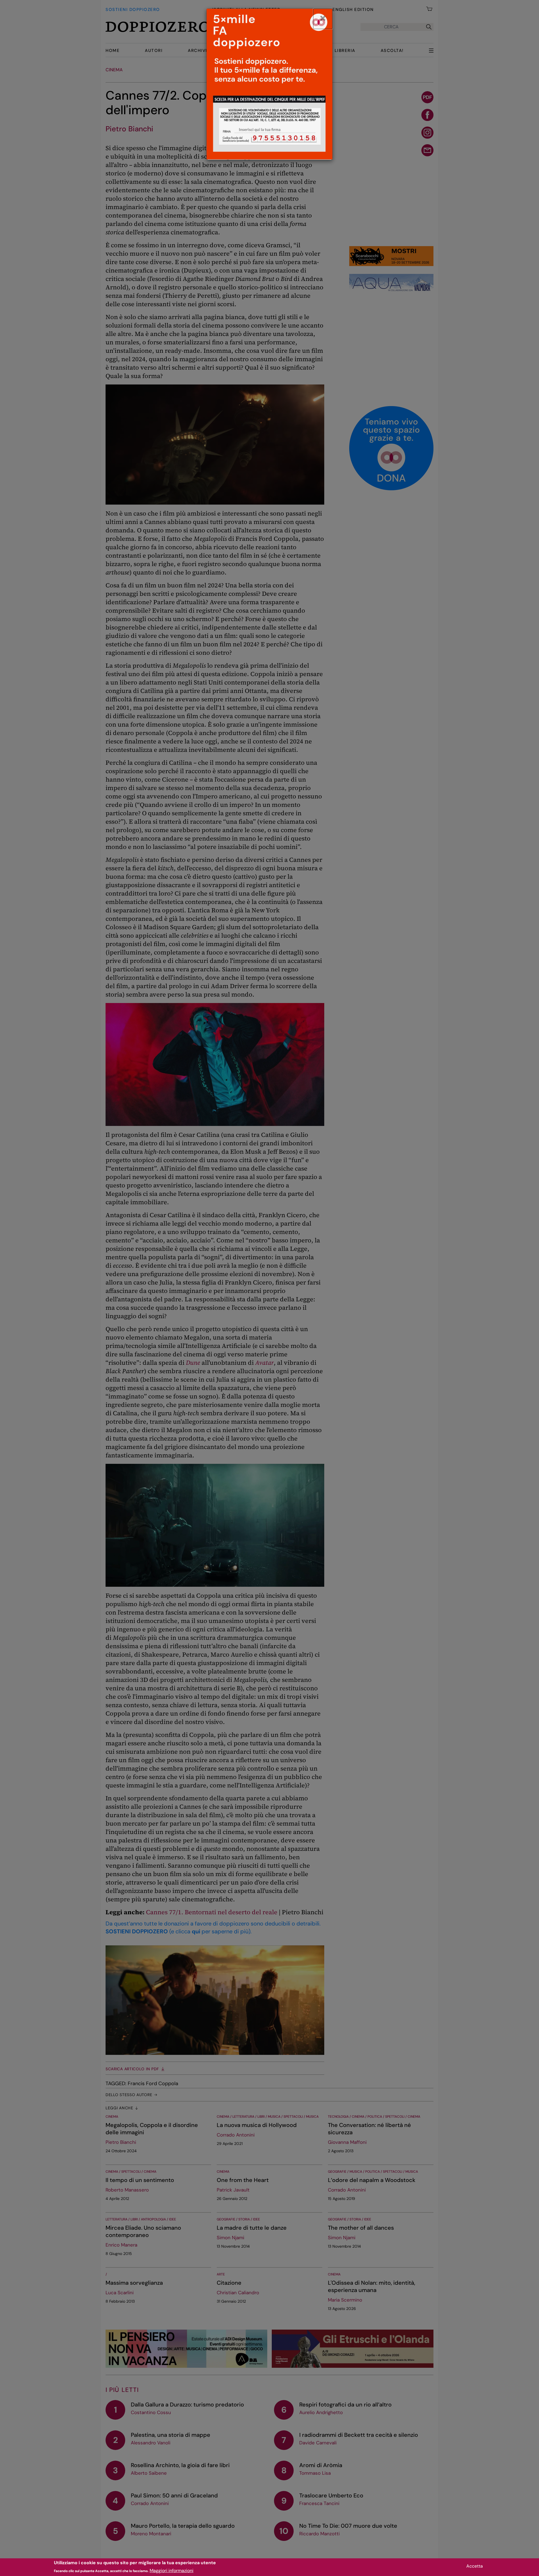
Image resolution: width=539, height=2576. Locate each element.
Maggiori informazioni (172, 2571)
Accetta (475, 2566)
